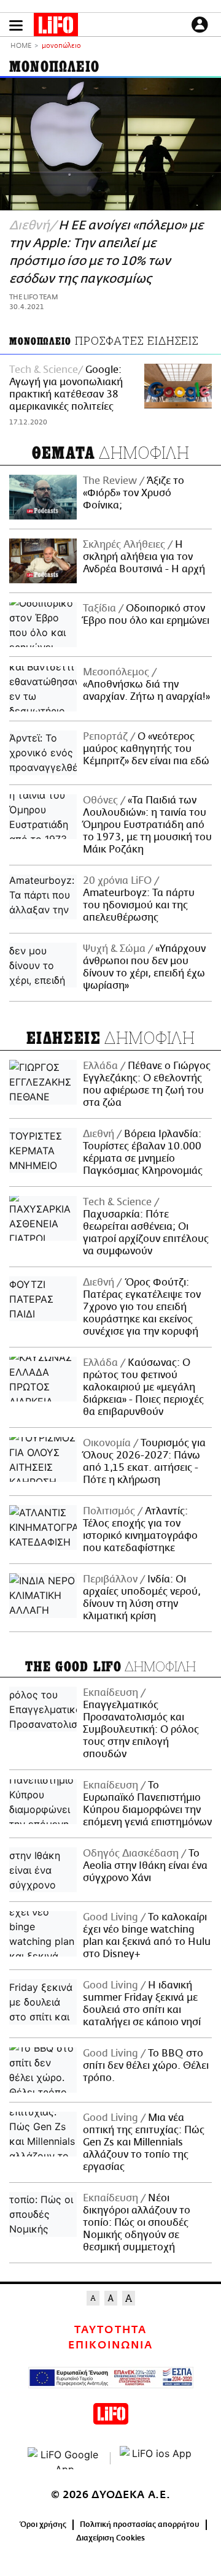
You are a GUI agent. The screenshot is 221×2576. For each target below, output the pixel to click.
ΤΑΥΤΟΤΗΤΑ (110, 2330)
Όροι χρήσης (43, 2524)
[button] (16, 25)
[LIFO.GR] (56, 27)
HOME (21, 46)
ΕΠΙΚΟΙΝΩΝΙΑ (110, 2345)
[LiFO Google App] (64, 2458)
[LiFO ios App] (157, 2458)
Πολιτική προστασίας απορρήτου (140, 2524)
